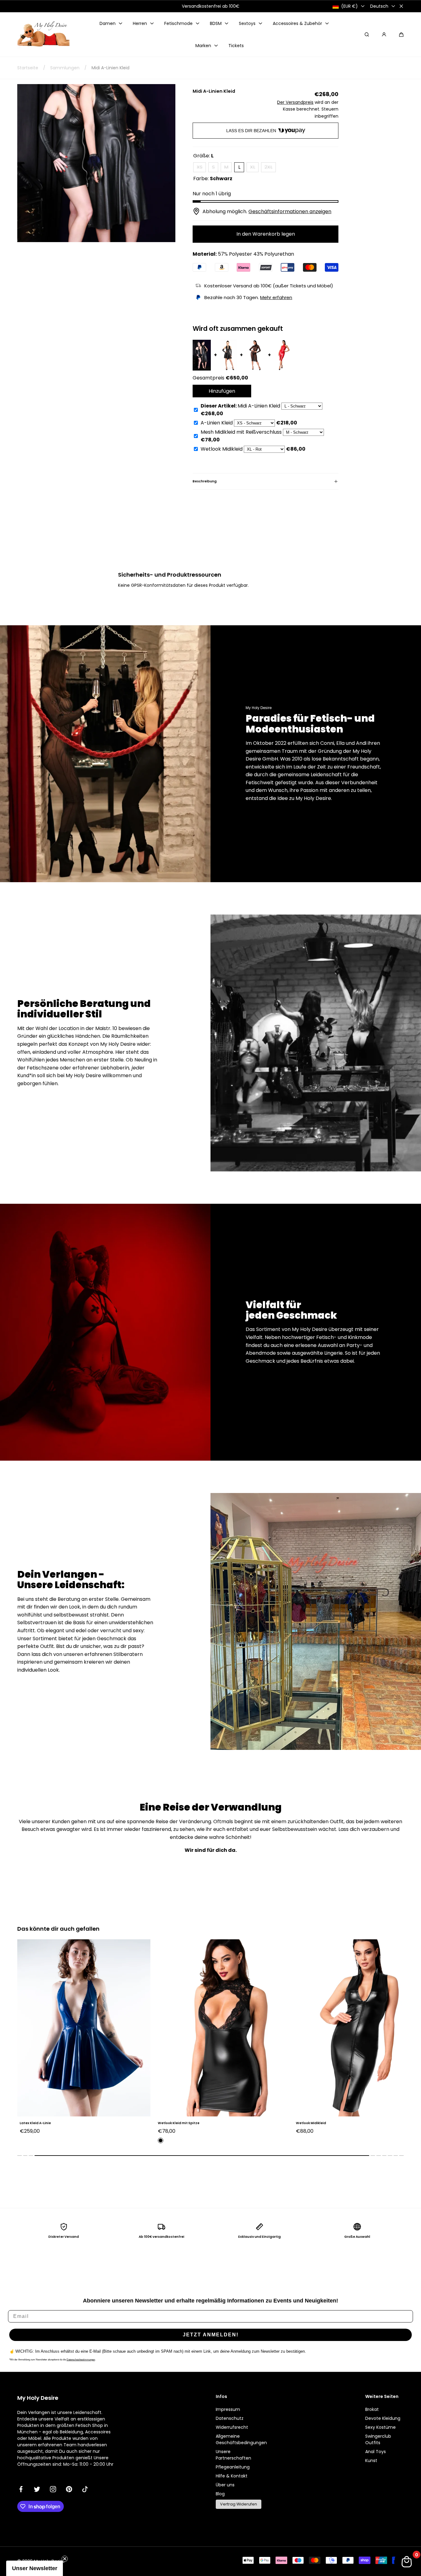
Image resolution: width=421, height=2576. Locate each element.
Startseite (28, 68)
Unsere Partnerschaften (233, 2455)
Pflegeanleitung (233, 2467)
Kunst (371, 2460)
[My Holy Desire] (43, 35)
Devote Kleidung (383, 2418)
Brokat (372, 2409)
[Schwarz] (22, 2140)
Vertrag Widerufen (239, 2504)
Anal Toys (376, 2452)
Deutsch (379, 6)
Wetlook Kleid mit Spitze (41, 2123)
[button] (401, 34)
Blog (220, 2494)
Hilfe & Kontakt (232, 2476)
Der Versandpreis (295, 102)
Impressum (228, 2409)
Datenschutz (230, 2418)
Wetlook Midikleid (173, 2123)
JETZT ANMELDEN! (211, 2335)
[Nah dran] (401, 6)
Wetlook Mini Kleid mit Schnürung (324, 2123)
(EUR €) (349, 6)
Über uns (225, 2485)
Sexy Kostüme (380, 2427)
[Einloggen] (384, 34)
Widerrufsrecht (232, 2427)
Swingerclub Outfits (378, 2439)
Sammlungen (65, 68)
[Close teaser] (65, 2559)
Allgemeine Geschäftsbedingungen (241, 2439)
